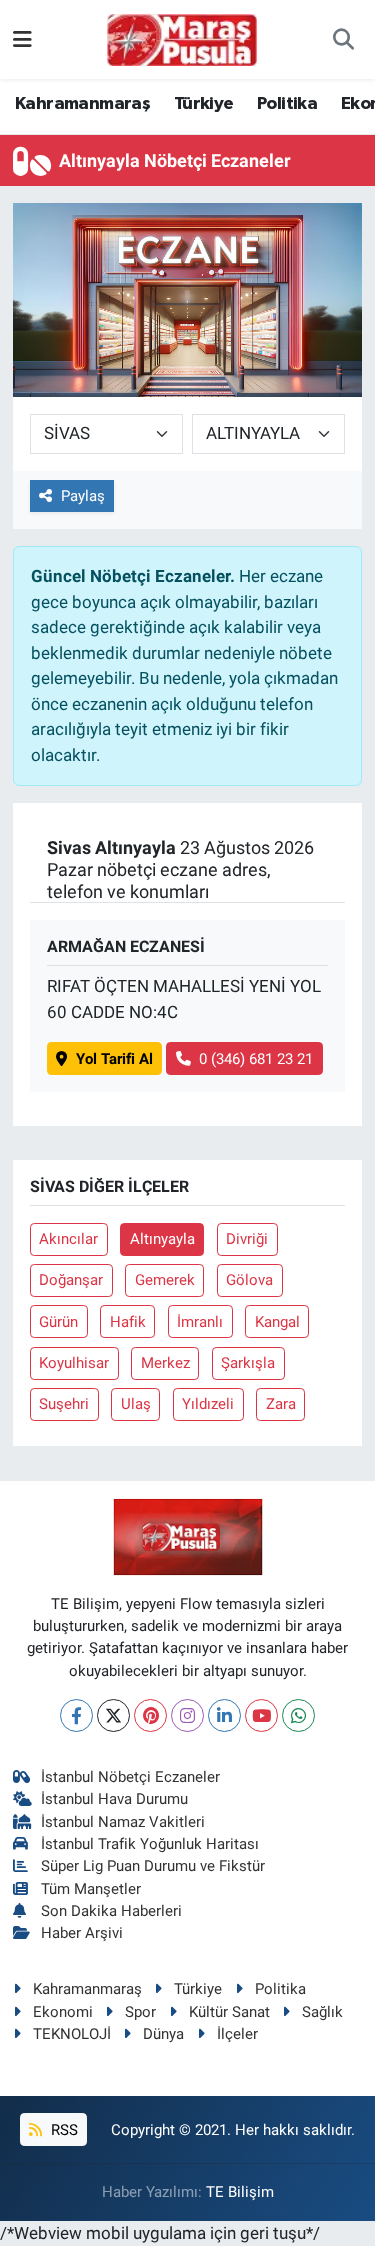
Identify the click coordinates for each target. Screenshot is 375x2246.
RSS (62, 2130)
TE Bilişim (240, 2192)
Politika (287, 104)
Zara (281, 1404)
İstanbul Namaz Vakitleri (123, 1822)
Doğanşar (71, 1280)
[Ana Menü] (22, 39)
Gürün (58, 1322)
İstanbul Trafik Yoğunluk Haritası (150, 1844)
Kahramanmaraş (82, 104)
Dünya (163, 2034)
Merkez (165, 1363)
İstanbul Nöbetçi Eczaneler (130, 1777)
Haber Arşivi (82, 1933)
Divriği (247, 1239)
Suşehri (64, 1404)
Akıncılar (68, 1239)
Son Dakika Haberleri (111, 1911)
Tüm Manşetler (91, 1889)
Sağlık (322, 2012)
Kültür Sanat (229, 2012)
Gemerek (165, 1280)
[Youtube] (261, 1715)
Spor (140, 2012)
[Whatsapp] (298, 1715)
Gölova (249, 1280)
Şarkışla (248, 1363)
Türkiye (204, 104)
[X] (113, 1715)
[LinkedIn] (224, 1715)
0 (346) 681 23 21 (256, 1059)
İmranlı (200, 1322)
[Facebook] (76, 1715)
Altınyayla (162, 1239)
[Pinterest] (150, 1715)
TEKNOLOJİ (72, 2034)
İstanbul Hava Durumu (114, 1799)
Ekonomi (63, 2012)
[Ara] (343, 40)
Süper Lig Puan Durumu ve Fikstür (153, 1866)
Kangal (277, 1322)
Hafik (128, 1322)
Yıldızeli (208, 1404)
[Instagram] (187, 1715)
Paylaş (83, 496)
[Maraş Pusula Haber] (182, 40)
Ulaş (136, 1404)
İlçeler (237, 2034)
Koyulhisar (74, 1363)
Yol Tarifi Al (114, 1059)
